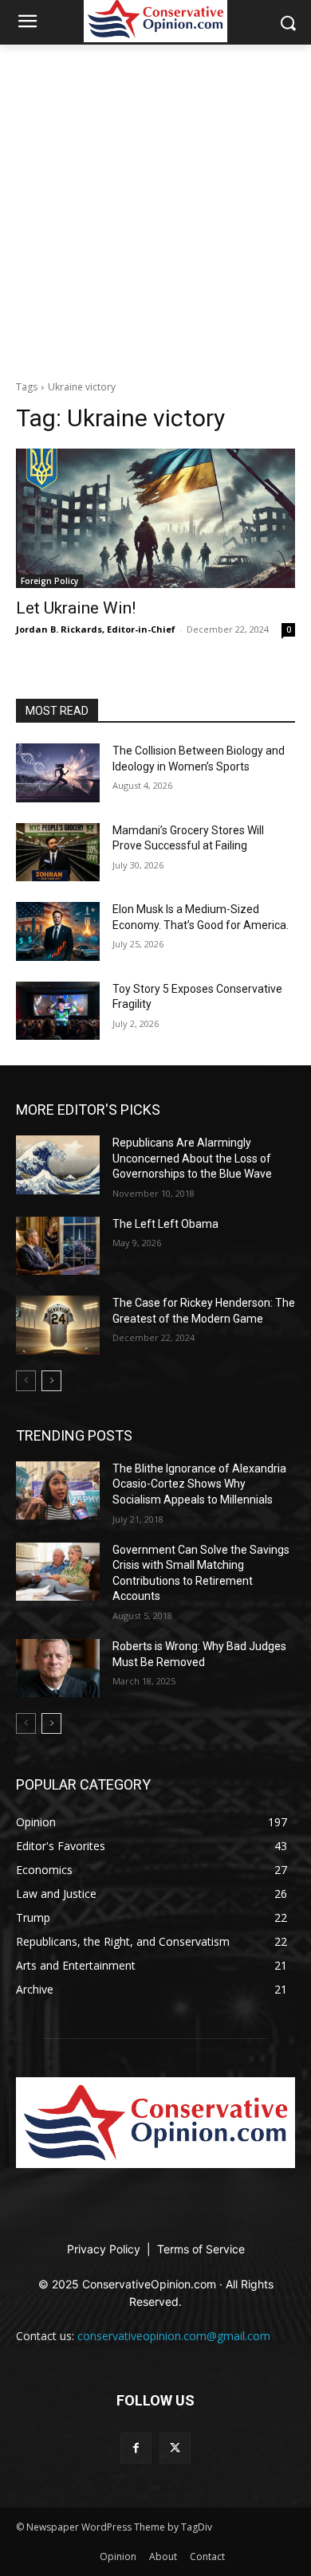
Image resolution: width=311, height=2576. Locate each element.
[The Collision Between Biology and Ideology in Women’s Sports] (58, 773)
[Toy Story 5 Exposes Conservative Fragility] (58, 1011)
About (163, 2556)
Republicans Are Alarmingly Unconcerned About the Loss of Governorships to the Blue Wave (192, 1158)
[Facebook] (136, 2448)
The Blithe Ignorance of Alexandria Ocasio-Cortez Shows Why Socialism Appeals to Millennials (199, 1484)
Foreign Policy (49, 581)
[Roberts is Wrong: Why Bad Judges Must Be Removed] (58, 1668)
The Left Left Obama (165, 1224)
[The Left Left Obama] (58, 1246)
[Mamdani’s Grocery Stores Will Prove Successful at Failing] (58, 853)
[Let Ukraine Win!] (155, 518)
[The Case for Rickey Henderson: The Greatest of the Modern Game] (58, 1325)
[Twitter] (175, 2448)
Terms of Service (201, 2249)
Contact (207, 2556)
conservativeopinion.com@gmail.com (174, 2336)
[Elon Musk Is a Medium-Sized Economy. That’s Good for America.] (58, 931)
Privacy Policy (105, 2249)
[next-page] (51, 1381)
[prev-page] (26, 1381)
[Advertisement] (155, 208)
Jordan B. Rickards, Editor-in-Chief (96, 629)
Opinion (118, 2556)
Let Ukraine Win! (76, 608)
